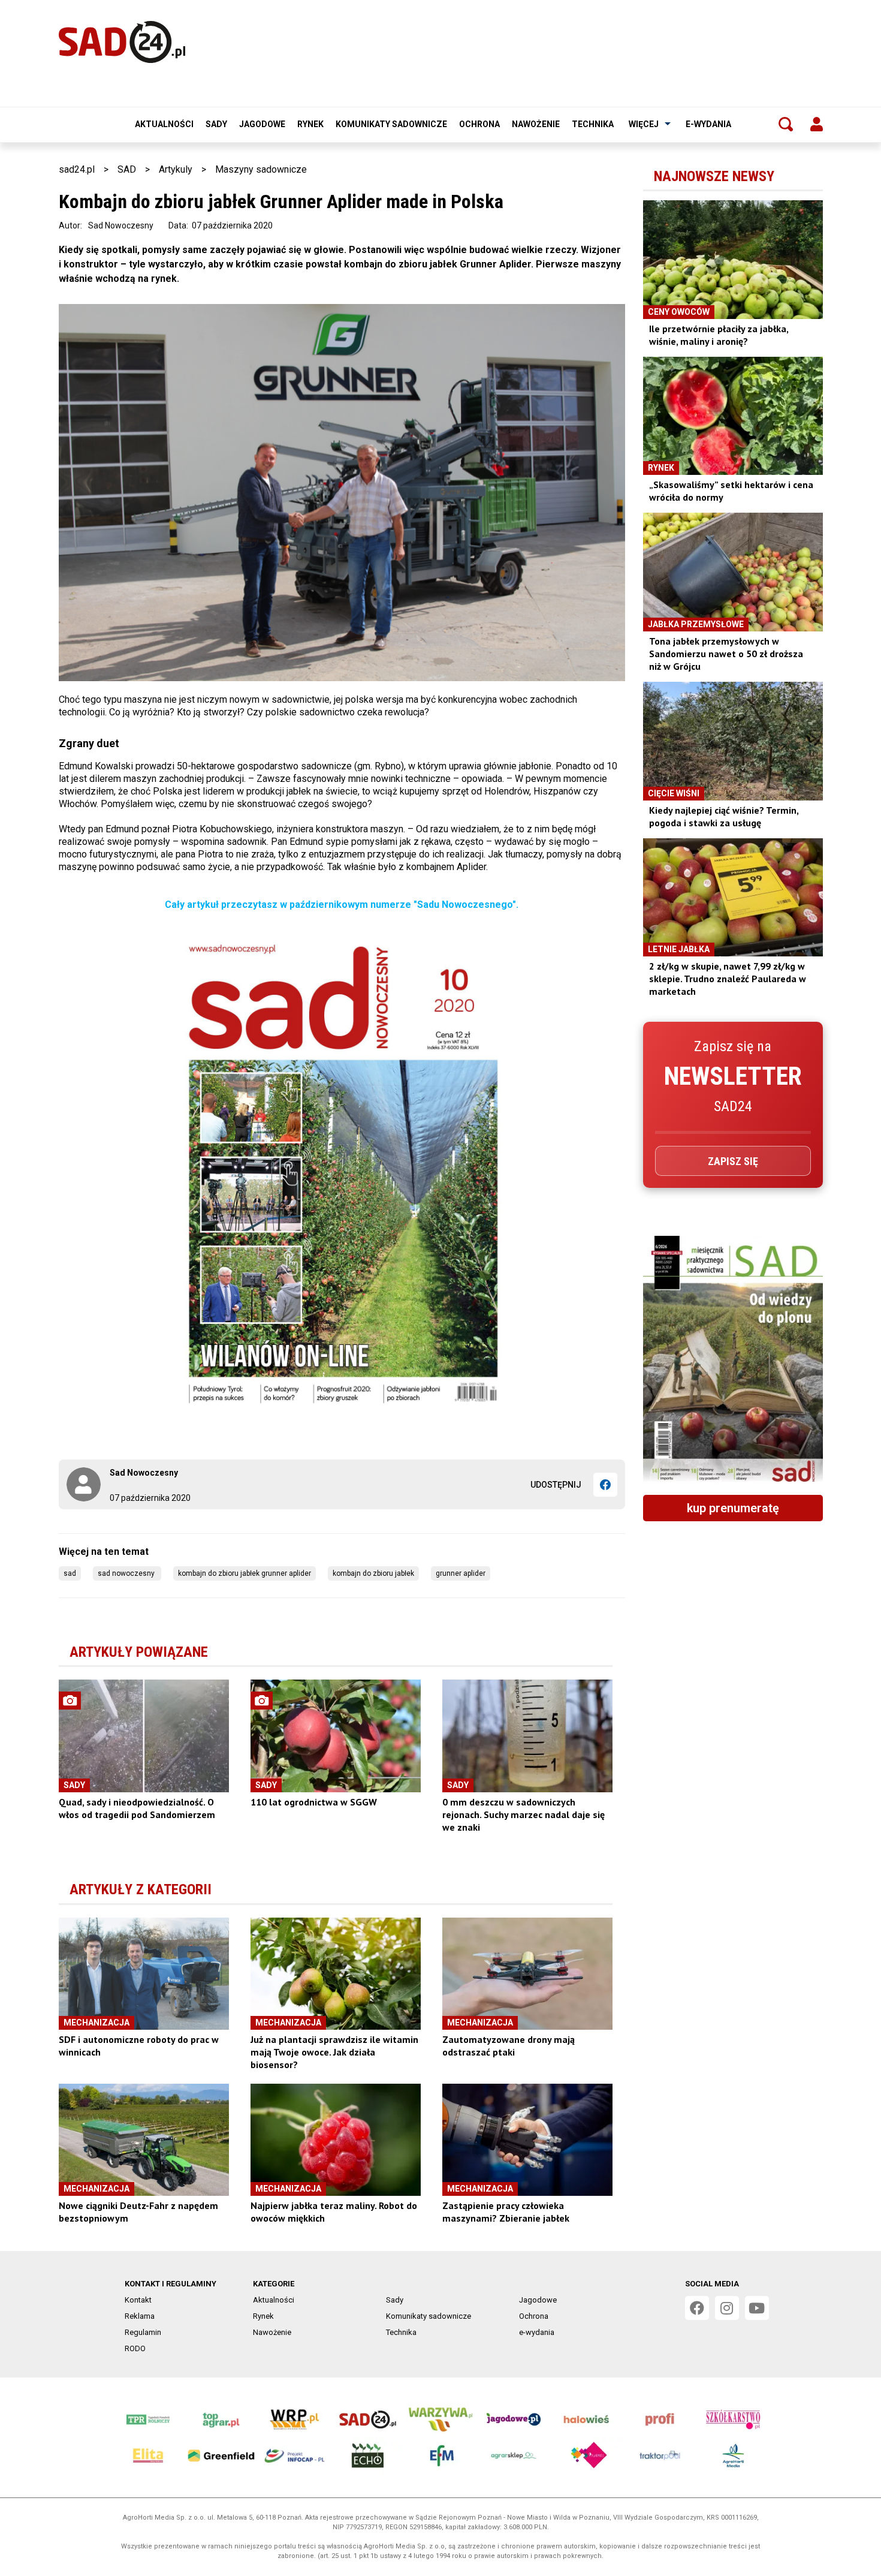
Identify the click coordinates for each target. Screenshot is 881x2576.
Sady (216, 124)
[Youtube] (757, 2308)
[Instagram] (727, 2308)
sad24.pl (77, 169)
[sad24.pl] (122, 42)
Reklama (140, 2316)
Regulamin (143, 2332)
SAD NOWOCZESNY (127, 1573)
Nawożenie (536, 124)
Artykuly (176, 169)
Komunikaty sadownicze (391, 124)
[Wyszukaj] (786, 124)
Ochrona (479, 124)
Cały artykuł (193, 905)
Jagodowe (262, 124)
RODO (135, 2348)
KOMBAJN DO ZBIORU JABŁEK (373, 1573)
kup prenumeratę (733, 1508)
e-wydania (708, 124)
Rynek (310, 124)
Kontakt (138, 2300)
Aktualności (164, 124)
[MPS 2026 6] (733, 1361)
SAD (127, 169)
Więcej (644, 124)
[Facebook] (605, 1485)
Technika (593, 124)
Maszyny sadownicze (261, 169)
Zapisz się (733, 1161)
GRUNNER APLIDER (461, 1573)
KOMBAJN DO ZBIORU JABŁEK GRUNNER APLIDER (245, 1573)
